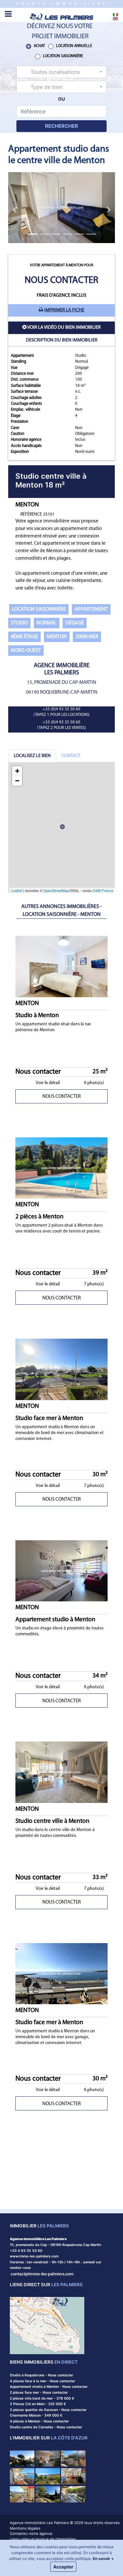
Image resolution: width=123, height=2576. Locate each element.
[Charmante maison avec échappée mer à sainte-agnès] (48, 2494)
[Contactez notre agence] (42, 2274)
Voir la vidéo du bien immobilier (64, 328)
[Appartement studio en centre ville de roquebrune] (73, 2494)
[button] (61, 72)
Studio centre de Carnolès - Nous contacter (46, 2427)
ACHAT (39, 46)
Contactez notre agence (31, 2534)
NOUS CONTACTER (61, 1097)
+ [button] (17, 771)
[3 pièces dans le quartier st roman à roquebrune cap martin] (22, 2458)
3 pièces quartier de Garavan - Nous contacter (48, 2410)
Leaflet (17, 890)
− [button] (17, 781)
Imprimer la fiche (64, 310)
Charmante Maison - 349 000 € (36, 2415)
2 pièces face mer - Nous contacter (39, 2393)
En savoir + (103, 2559)
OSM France (103, 890)
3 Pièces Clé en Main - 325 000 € (38, 2404)
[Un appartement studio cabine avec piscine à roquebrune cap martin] (73, 2458)
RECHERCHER (61, 126)
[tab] (32, 756)
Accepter (63, 2567)
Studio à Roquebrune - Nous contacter (41, 2375)
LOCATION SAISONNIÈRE (63, 56)
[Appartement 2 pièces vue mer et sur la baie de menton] (22, 2476)
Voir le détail (48, 1083)
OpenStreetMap (56, 890)
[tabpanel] (61, 828)
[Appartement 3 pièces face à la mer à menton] (48, 2458)
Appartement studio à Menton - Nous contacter (49, 2387)
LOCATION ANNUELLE (74, 46)
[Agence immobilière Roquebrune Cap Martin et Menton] (62, 16)
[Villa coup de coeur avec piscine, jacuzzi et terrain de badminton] (73, 2476)
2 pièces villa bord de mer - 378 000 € (42, 2398)
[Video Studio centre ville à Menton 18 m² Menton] (24, 328)
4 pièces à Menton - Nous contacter (39, 2421)
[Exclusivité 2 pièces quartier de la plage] (22, 2494)
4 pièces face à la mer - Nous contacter (42, 2381)
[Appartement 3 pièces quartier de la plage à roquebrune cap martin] (48, 2476)
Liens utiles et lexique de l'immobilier (43, 2539)
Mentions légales (25, 2528)
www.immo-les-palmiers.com (34, 2256)
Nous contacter (61, 281)
